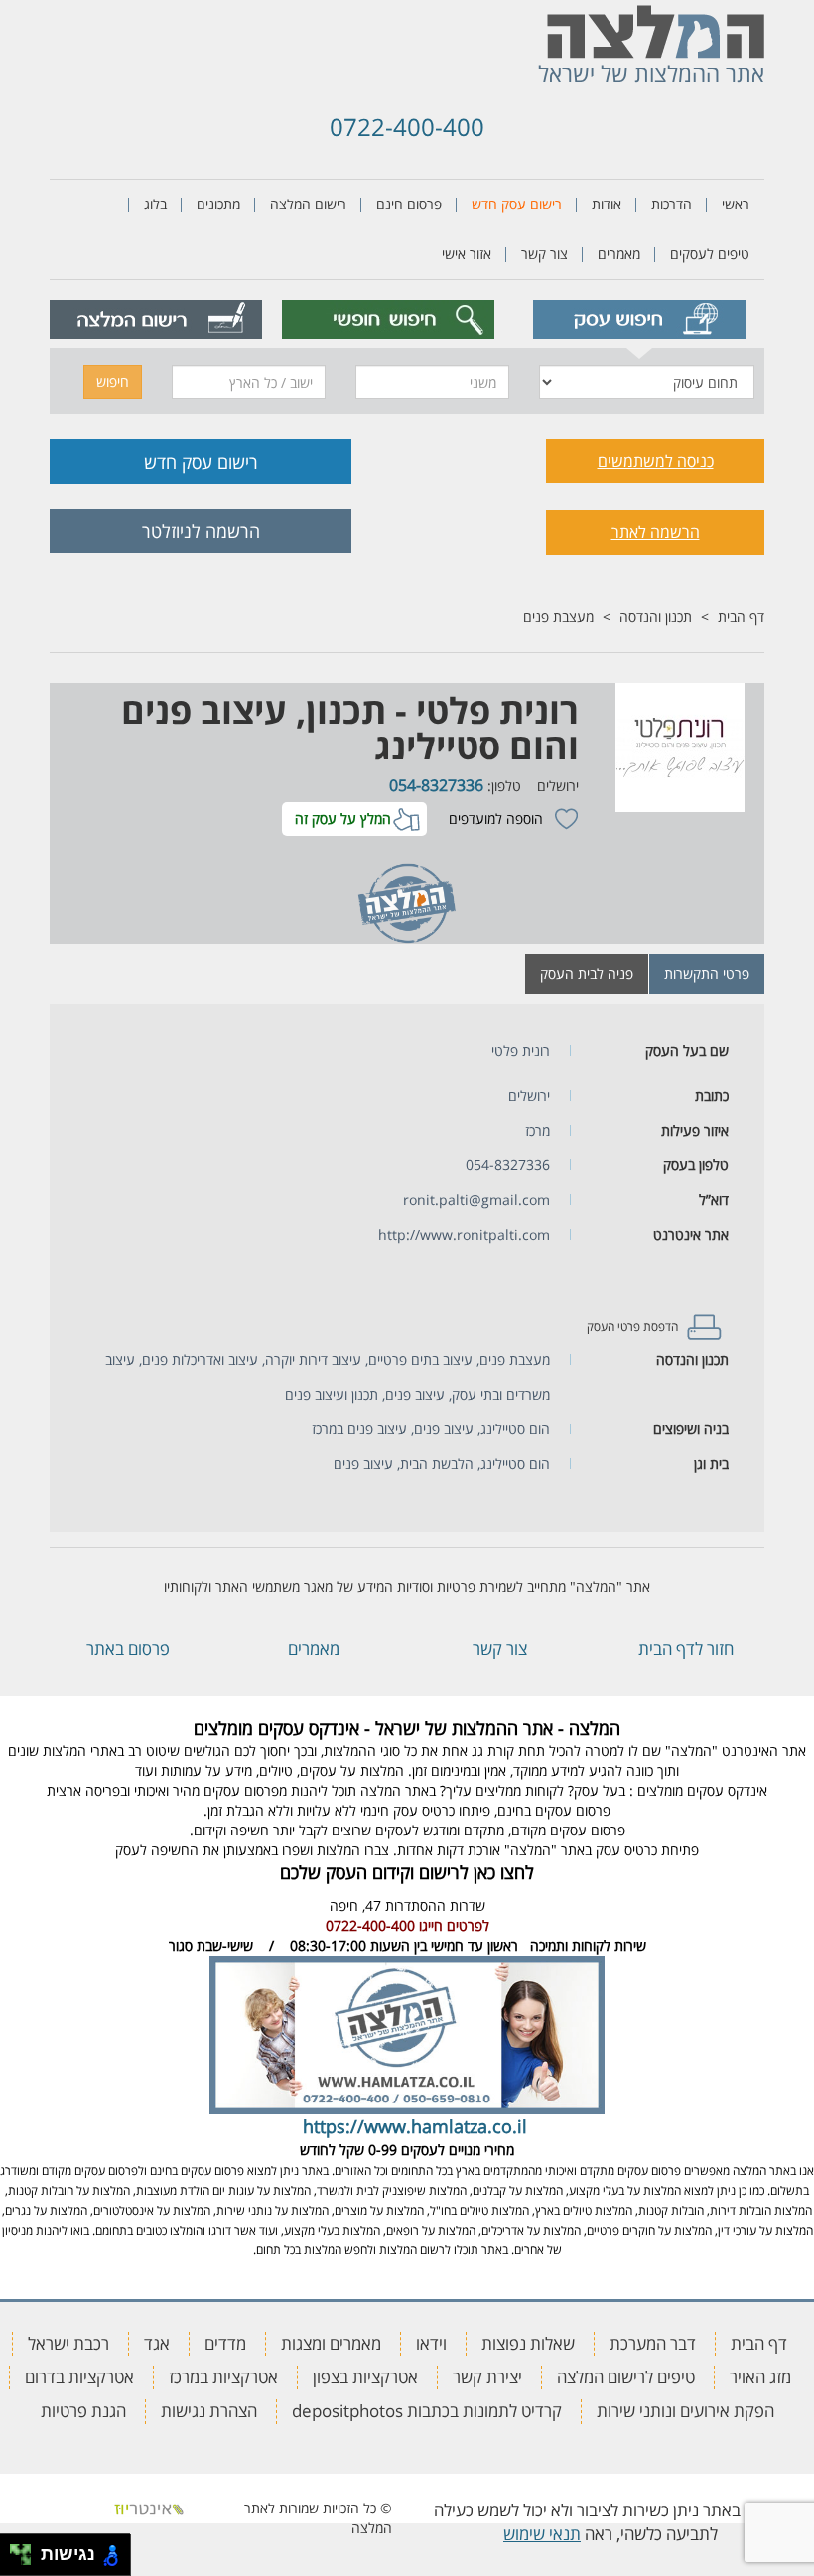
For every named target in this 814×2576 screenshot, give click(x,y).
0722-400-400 (407, 127)
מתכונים (218, 204)
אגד (157, 2343)
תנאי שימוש (542, 2534)
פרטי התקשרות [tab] (707, 973)
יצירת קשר (487, 2377)
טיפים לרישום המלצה (626, 2377)
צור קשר (544, 254)
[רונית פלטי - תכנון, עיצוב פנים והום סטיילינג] (677, 747)
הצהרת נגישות (209, 2411)
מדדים (225, 2343)
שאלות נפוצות (528, 2343)
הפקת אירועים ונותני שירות (685, 2411)
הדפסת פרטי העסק (632, 1327)
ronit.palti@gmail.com (476, 1200)
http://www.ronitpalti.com (464, 1234)
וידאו (431, 2343)
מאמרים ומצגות (331, 2343)
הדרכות (672, 204)
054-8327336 (436, 785)
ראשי (736, 204)
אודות (607, 204)
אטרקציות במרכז (223, 2377)
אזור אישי (467, 254)
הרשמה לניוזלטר (201, 531)
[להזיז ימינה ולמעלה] (26, 2550)
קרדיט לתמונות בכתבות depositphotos (427, 2411)
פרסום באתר (128, 1648)
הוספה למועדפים (496, 818)
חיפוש (113, 382)
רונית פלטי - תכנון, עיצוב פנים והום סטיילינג (350, 728)
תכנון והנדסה (656, 617)
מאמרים (619, 254)
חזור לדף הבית (686, 1648)
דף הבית (741, 617)
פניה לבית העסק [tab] (587, 973)
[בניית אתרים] (149, 2508)
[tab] (639, 319)
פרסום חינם (409, 204)
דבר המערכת (653, 2343)
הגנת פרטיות (83, 2411)
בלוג (155, 204)
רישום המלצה (308, 204)
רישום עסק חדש (517, 204)
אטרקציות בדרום (79, 2377)
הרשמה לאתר (656, 532)
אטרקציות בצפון (365, 2377)
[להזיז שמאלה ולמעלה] (15, 2550)
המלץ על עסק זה (343, 818)
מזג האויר (760, 2377)
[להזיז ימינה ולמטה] (26, 2561)
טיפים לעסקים (710, 254)
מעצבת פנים (558, 617)
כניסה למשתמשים (656, 461)
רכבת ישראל (68, 2343)
